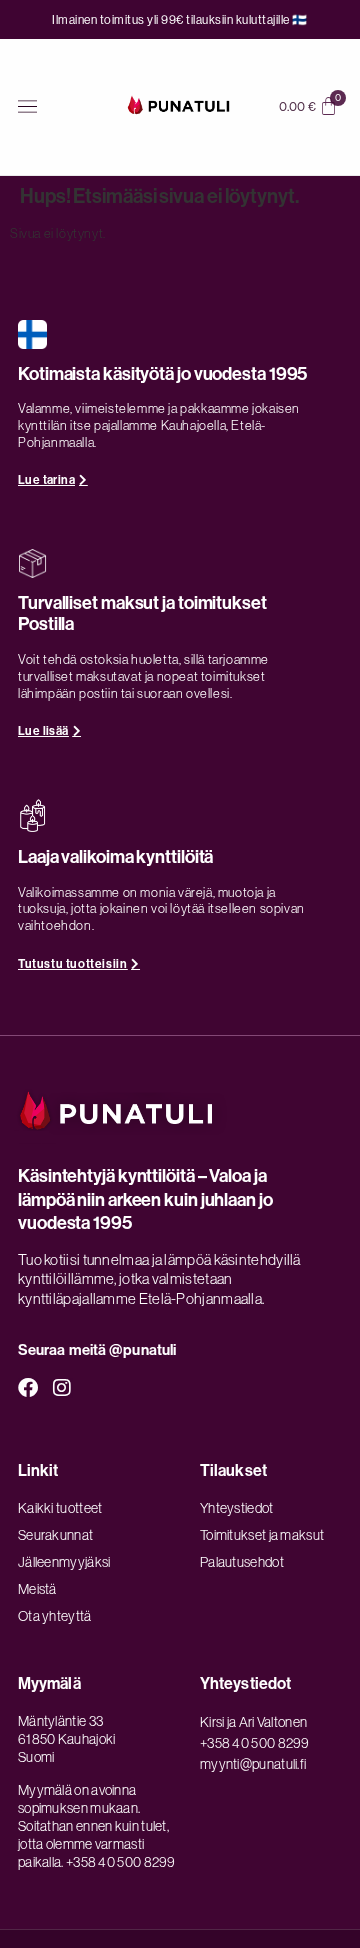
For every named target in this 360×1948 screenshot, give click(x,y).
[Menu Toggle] (27, 106)
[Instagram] (63, 1388)
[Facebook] (28, 1388)
